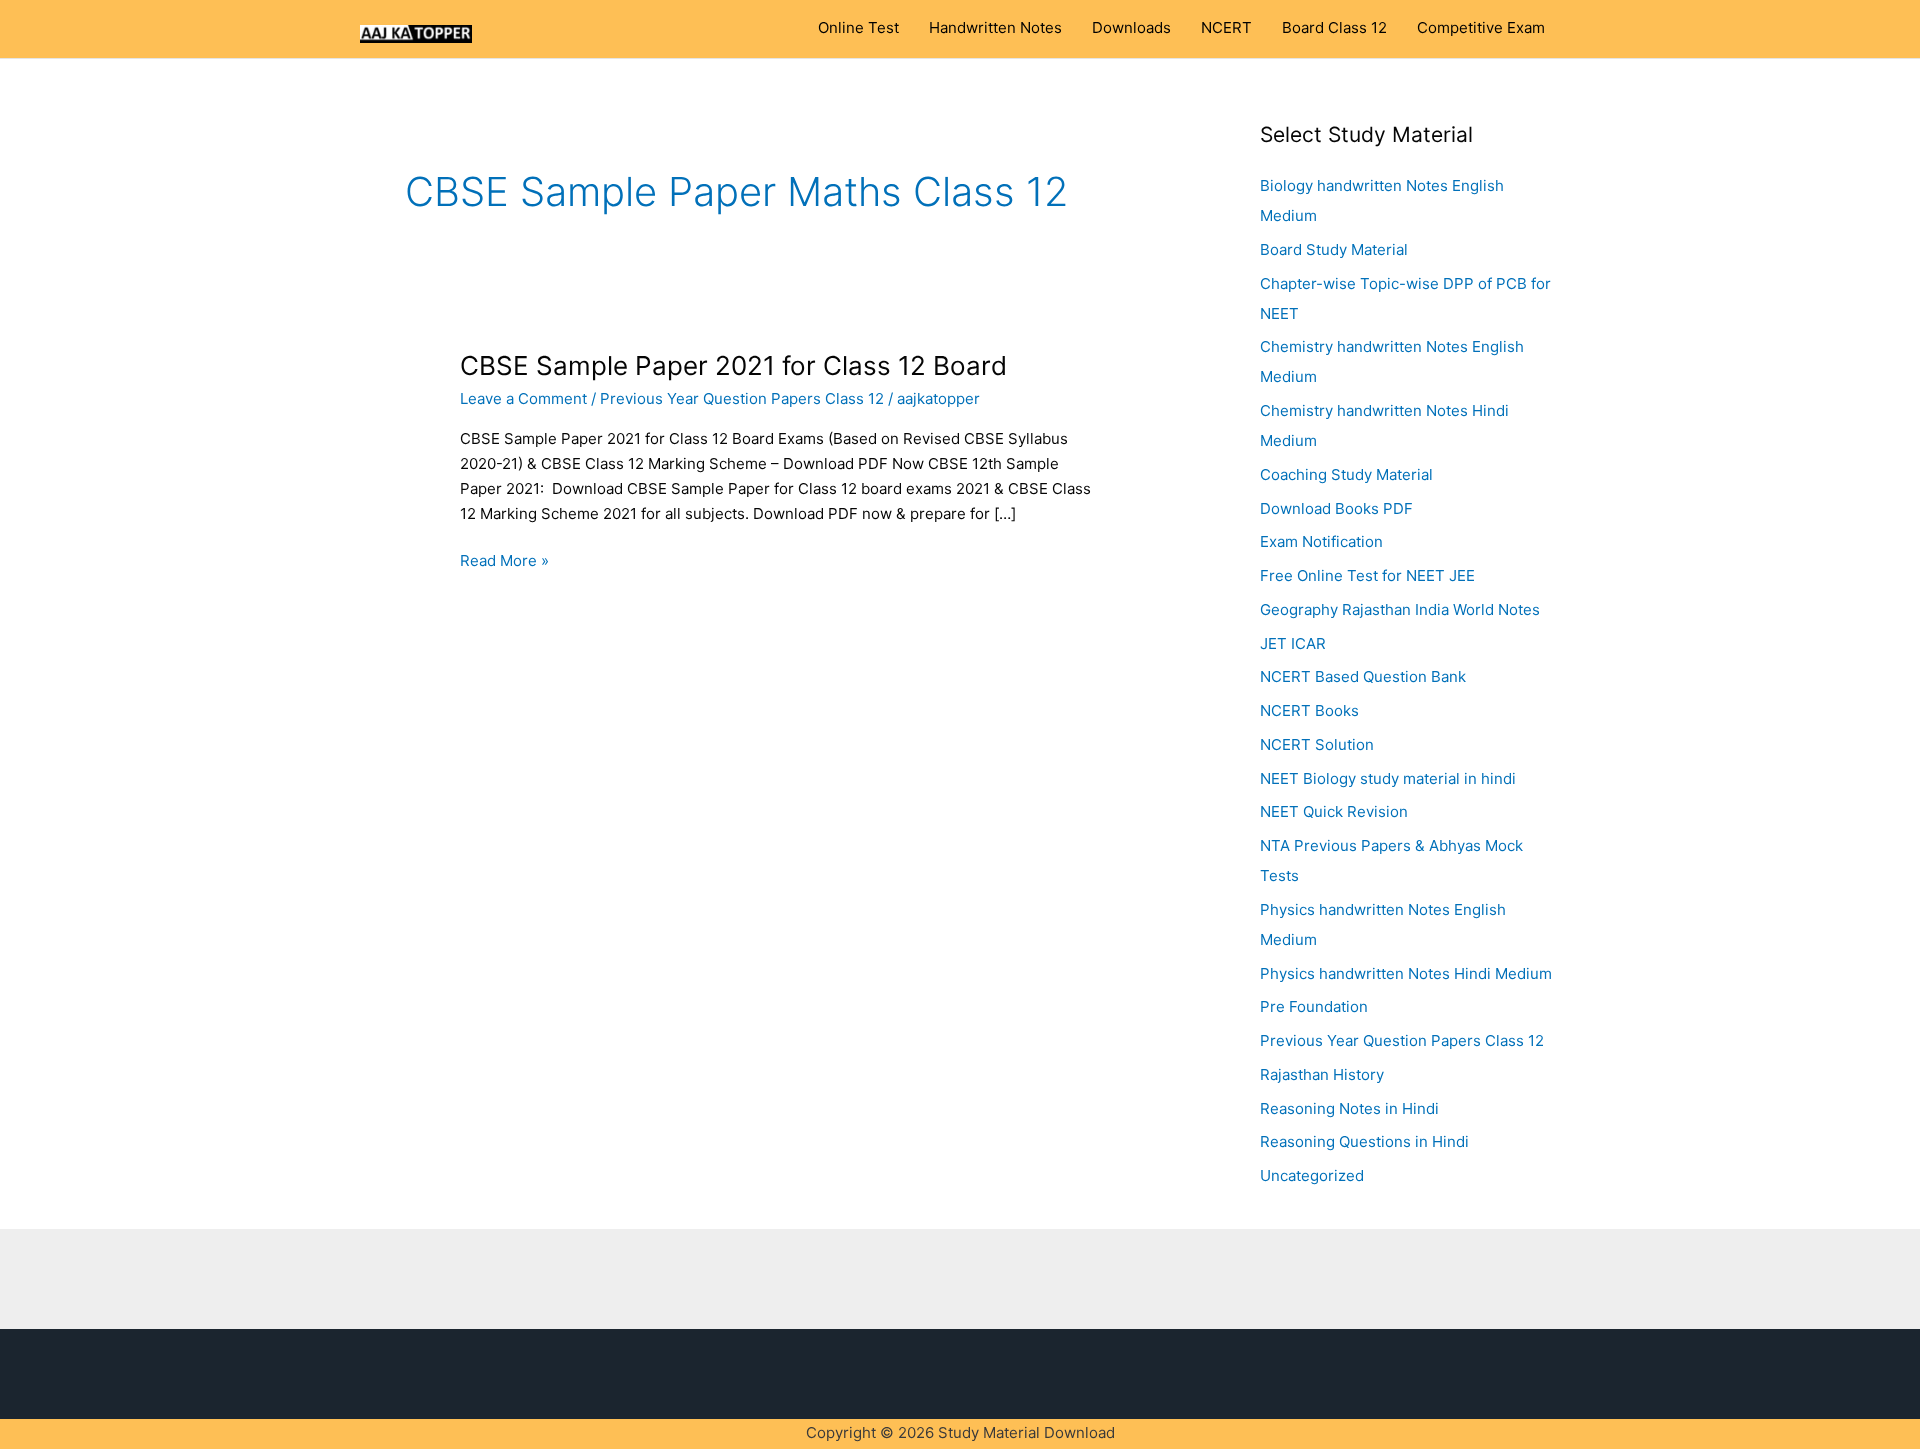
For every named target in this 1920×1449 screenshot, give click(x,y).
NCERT (1226, 28)
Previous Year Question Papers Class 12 (742, 398)
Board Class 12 (1334, 28)
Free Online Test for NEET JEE (1367, 575)
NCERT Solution (1317, 744)
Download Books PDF (1336, 508)
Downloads (1131, 28)
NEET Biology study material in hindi (1388, 778)
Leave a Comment (523, 398)
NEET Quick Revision (1334, 811)
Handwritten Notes (995, 28)
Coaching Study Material (1346, 474)
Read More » (504, 559)
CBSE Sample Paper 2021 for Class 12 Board (733, 365)
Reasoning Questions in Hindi (1364, 1141)
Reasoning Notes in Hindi (1349, 1108)
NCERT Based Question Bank (1363, 676)
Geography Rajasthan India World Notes (1400, 609)
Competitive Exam (1481, 28)
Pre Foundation (1314, 1006)
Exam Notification (1321, 541)
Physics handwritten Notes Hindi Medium (1406, 973)
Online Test (858, 28)
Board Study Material (1334, 249)
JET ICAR (1293, 643)
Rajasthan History (1322, 1074)
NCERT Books (1309, 710)
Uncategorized (1312, 1175)
